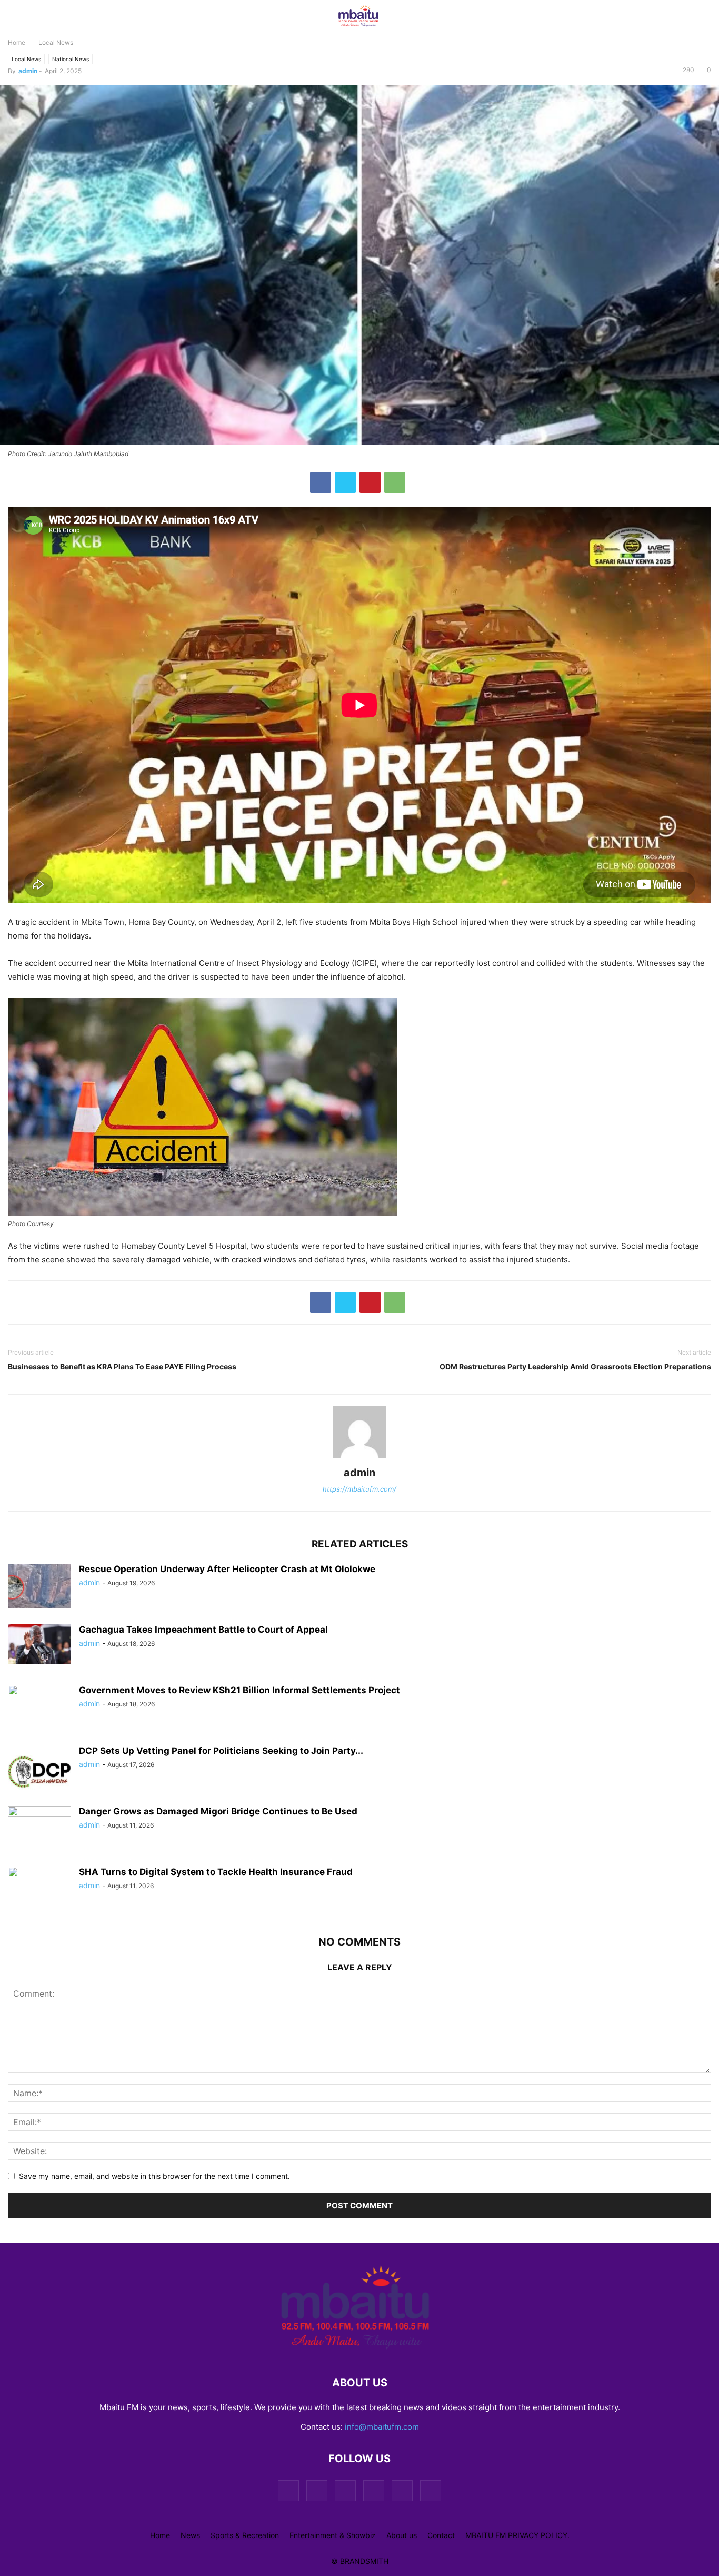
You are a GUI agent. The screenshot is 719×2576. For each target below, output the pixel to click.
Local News (56, 42)
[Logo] (359, 2351)
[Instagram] (317, 2490)
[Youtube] (431, 2490)
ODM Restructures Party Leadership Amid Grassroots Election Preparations (575, 1366)
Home (17, 42)
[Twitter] (345, 482)
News (190, 2535)
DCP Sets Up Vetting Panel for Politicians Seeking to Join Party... (221, 1751)
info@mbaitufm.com (382, 2427)
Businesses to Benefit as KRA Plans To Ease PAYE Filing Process (122, 1366)
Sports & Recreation (245, 2535)
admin (28, 71)
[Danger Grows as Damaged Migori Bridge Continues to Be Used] (39, 1830)
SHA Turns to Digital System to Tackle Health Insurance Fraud (216, 1872)
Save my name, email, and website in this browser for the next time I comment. (154, 2176)
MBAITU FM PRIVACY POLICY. (517, 2535)
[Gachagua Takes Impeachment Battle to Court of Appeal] (39, 1644)
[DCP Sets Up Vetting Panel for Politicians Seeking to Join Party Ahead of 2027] (39, 1771)
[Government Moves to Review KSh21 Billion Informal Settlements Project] (39, 1709)
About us (402, 2535)
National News (71, 59)
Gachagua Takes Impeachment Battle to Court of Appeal (203, 1630)
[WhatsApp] (395, 482)
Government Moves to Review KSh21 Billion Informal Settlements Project (239, 1690)
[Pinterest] (370, 482)
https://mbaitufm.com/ (359, 1489)
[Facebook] (321, 482)
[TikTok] (345, 2490)
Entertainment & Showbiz (333, 2535)
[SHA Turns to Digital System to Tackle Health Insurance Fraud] (39, 1889)
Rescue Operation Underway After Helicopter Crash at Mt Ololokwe (227, 1569)
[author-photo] (359, 1458)
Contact (441, 2535)
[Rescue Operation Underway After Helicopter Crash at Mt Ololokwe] (39, 1587)
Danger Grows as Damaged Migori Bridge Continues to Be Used (218, 1811)
